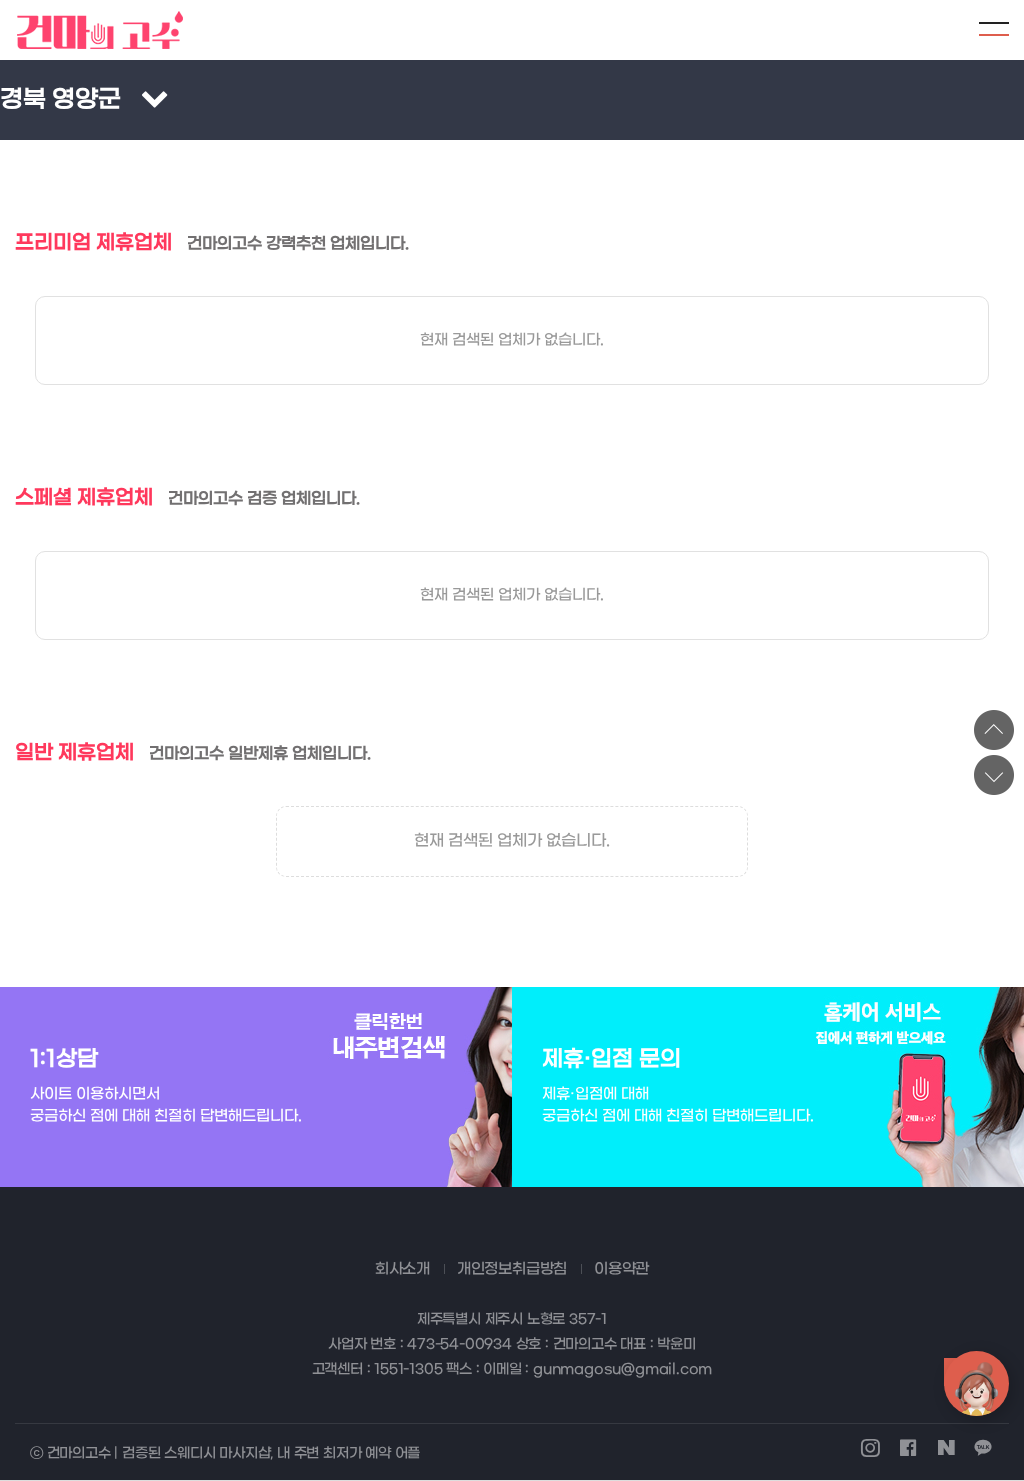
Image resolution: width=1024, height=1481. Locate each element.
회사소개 (402, 1269)
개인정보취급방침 (512, 1269)
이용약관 (621, 1269)
